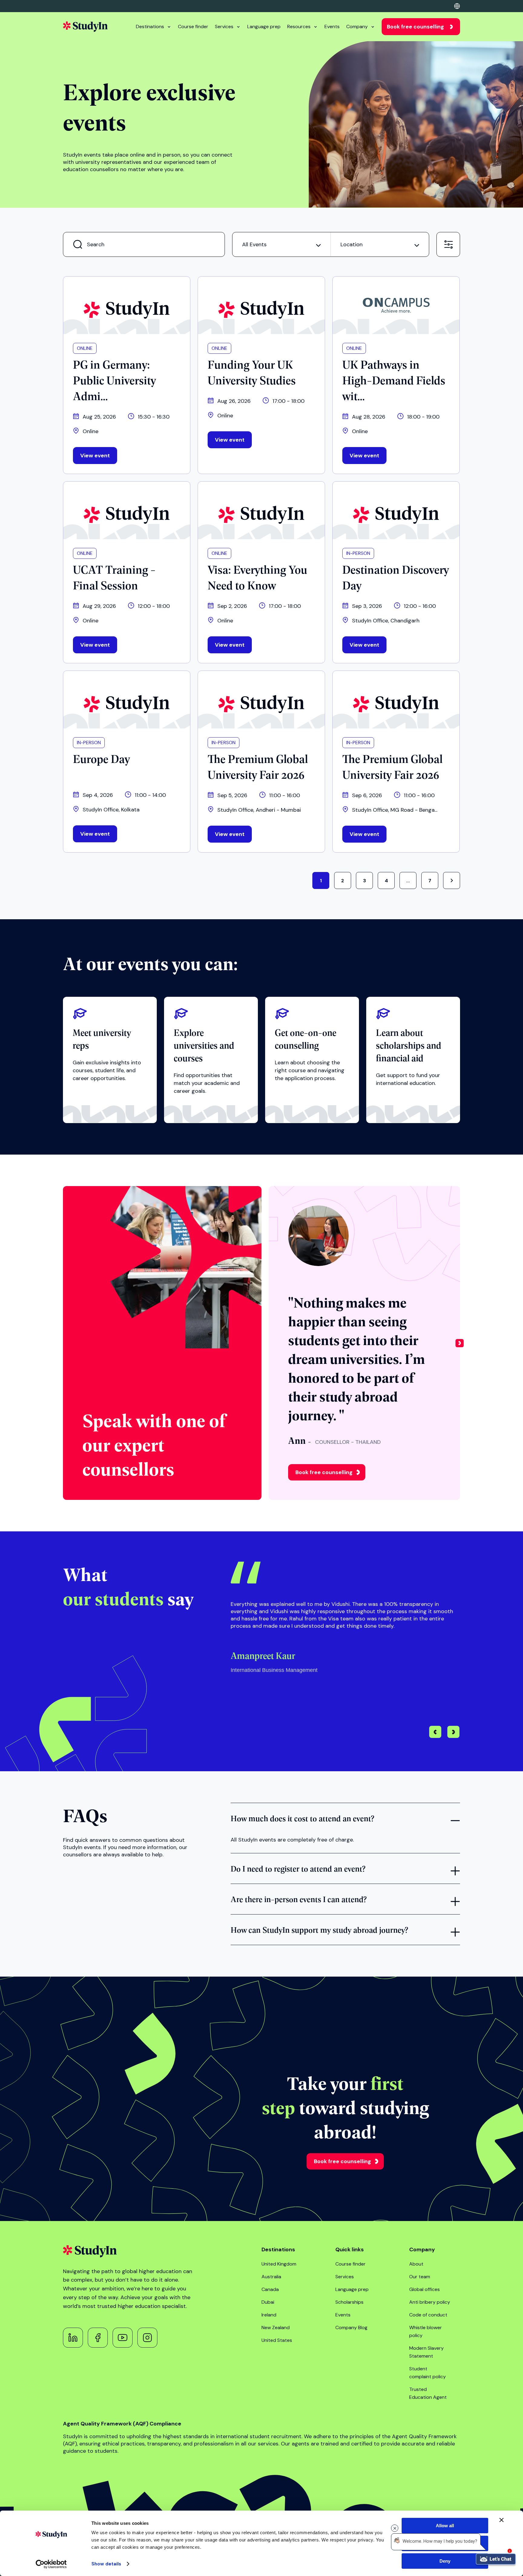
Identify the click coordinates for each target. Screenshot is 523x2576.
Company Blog (351, 2327)
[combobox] (281, 244)
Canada (270, 2289)
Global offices (424, 2289)
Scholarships (349, 2302)
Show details (106, 2564)
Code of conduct (428, 2315)
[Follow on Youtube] (123, 2338)
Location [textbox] (352, 244)
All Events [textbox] (254, 244)
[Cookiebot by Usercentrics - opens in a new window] (51, 2564)
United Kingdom (279, 2264)
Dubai (268, 2302)
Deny (445, 2561)
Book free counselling (415, 27)
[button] (460, 1343)
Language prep (264, 27)
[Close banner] (502, 2520)
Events (332, 27)
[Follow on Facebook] (98, 2338)
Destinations (150, 27)
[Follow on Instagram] (147, 2338)
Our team (420, 2277)
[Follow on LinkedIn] (73, 2338)
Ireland (269, 2315)
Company (357, 27)
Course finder (193, 27)
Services (224, 27)
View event (95, 456)
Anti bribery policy (430, 2302)
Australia (271, 2277)
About (416, 2264)
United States (277, 2340)
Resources (299, 27)
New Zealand (276, 2327)
